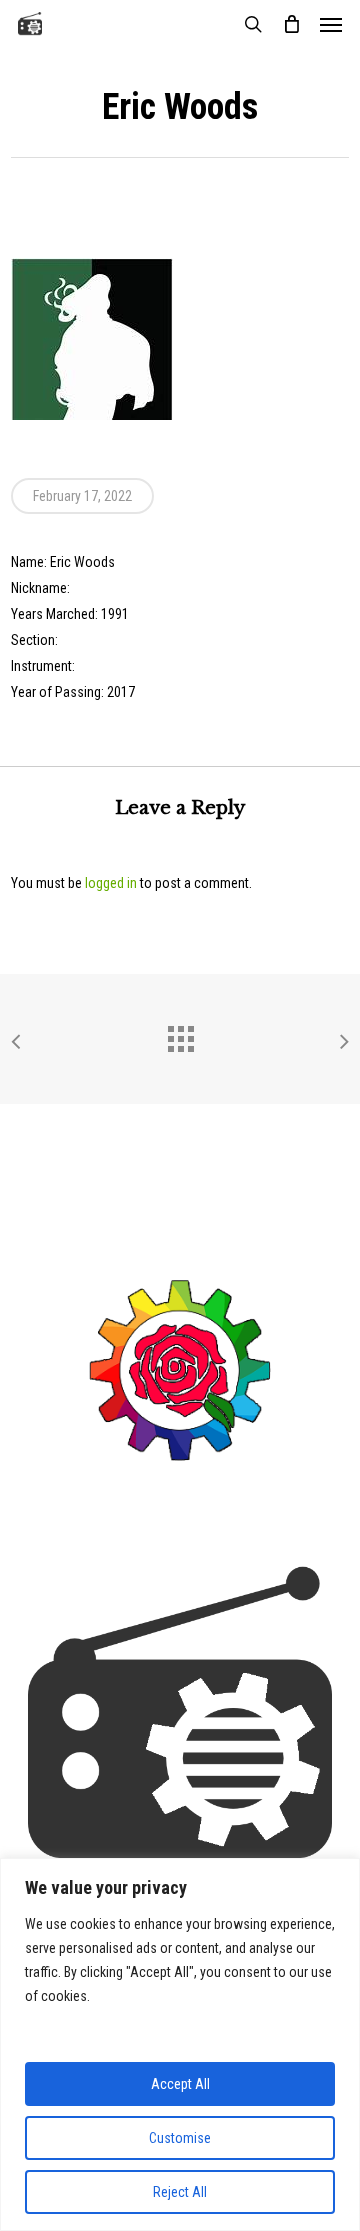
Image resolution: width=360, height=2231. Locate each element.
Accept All (180, 2084)
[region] (180, 2044)
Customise (180, 2138)
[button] (331, 24)
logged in (111, 883)
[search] (253, 24)
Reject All (180, 2192)
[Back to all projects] (180, 1034)
